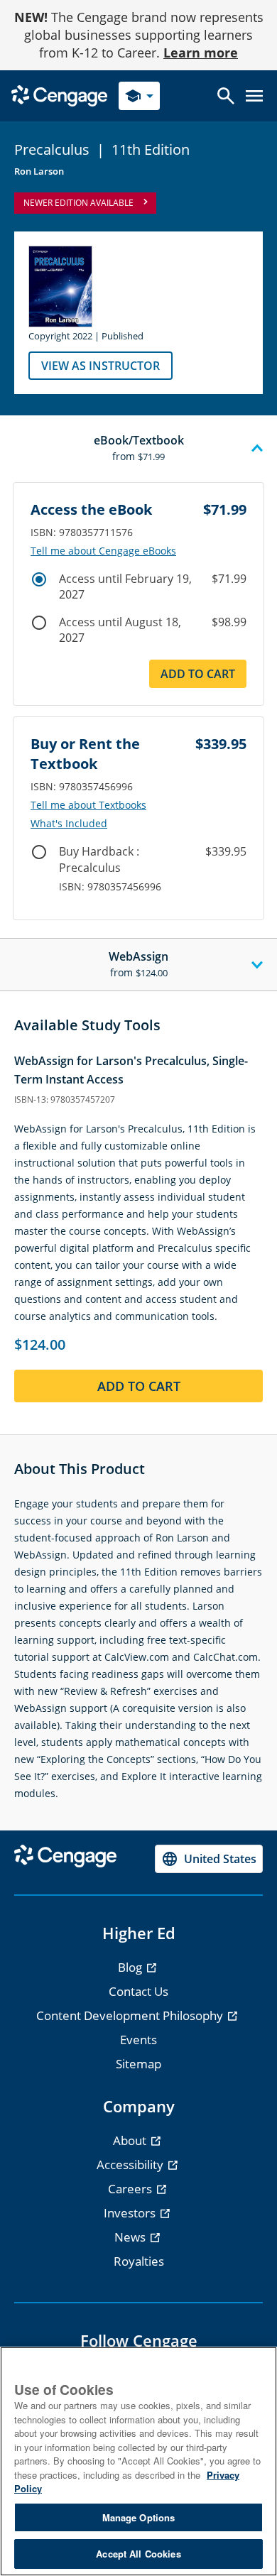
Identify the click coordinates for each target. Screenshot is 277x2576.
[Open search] (226, 96)
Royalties (139, 2261)
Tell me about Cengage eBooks (103, 551)
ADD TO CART (198, 674)
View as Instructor (101, 366)
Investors (131, 2213)
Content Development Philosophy (131, 2015)
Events (138, 2040)
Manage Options (139, 2517)
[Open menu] (254, 96)
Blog (131, 1967)
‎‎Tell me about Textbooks (88, 805)
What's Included (69, 824)
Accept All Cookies (138, 2554)
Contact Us (138, 1991)
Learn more (201, 53)
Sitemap (138, 2064)
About (131, 2140)
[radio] (39, 579)
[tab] (138, 449)
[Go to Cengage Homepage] (59, 95)
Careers (131, 2189)
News (131, 2237)
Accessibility (131, 2165)
